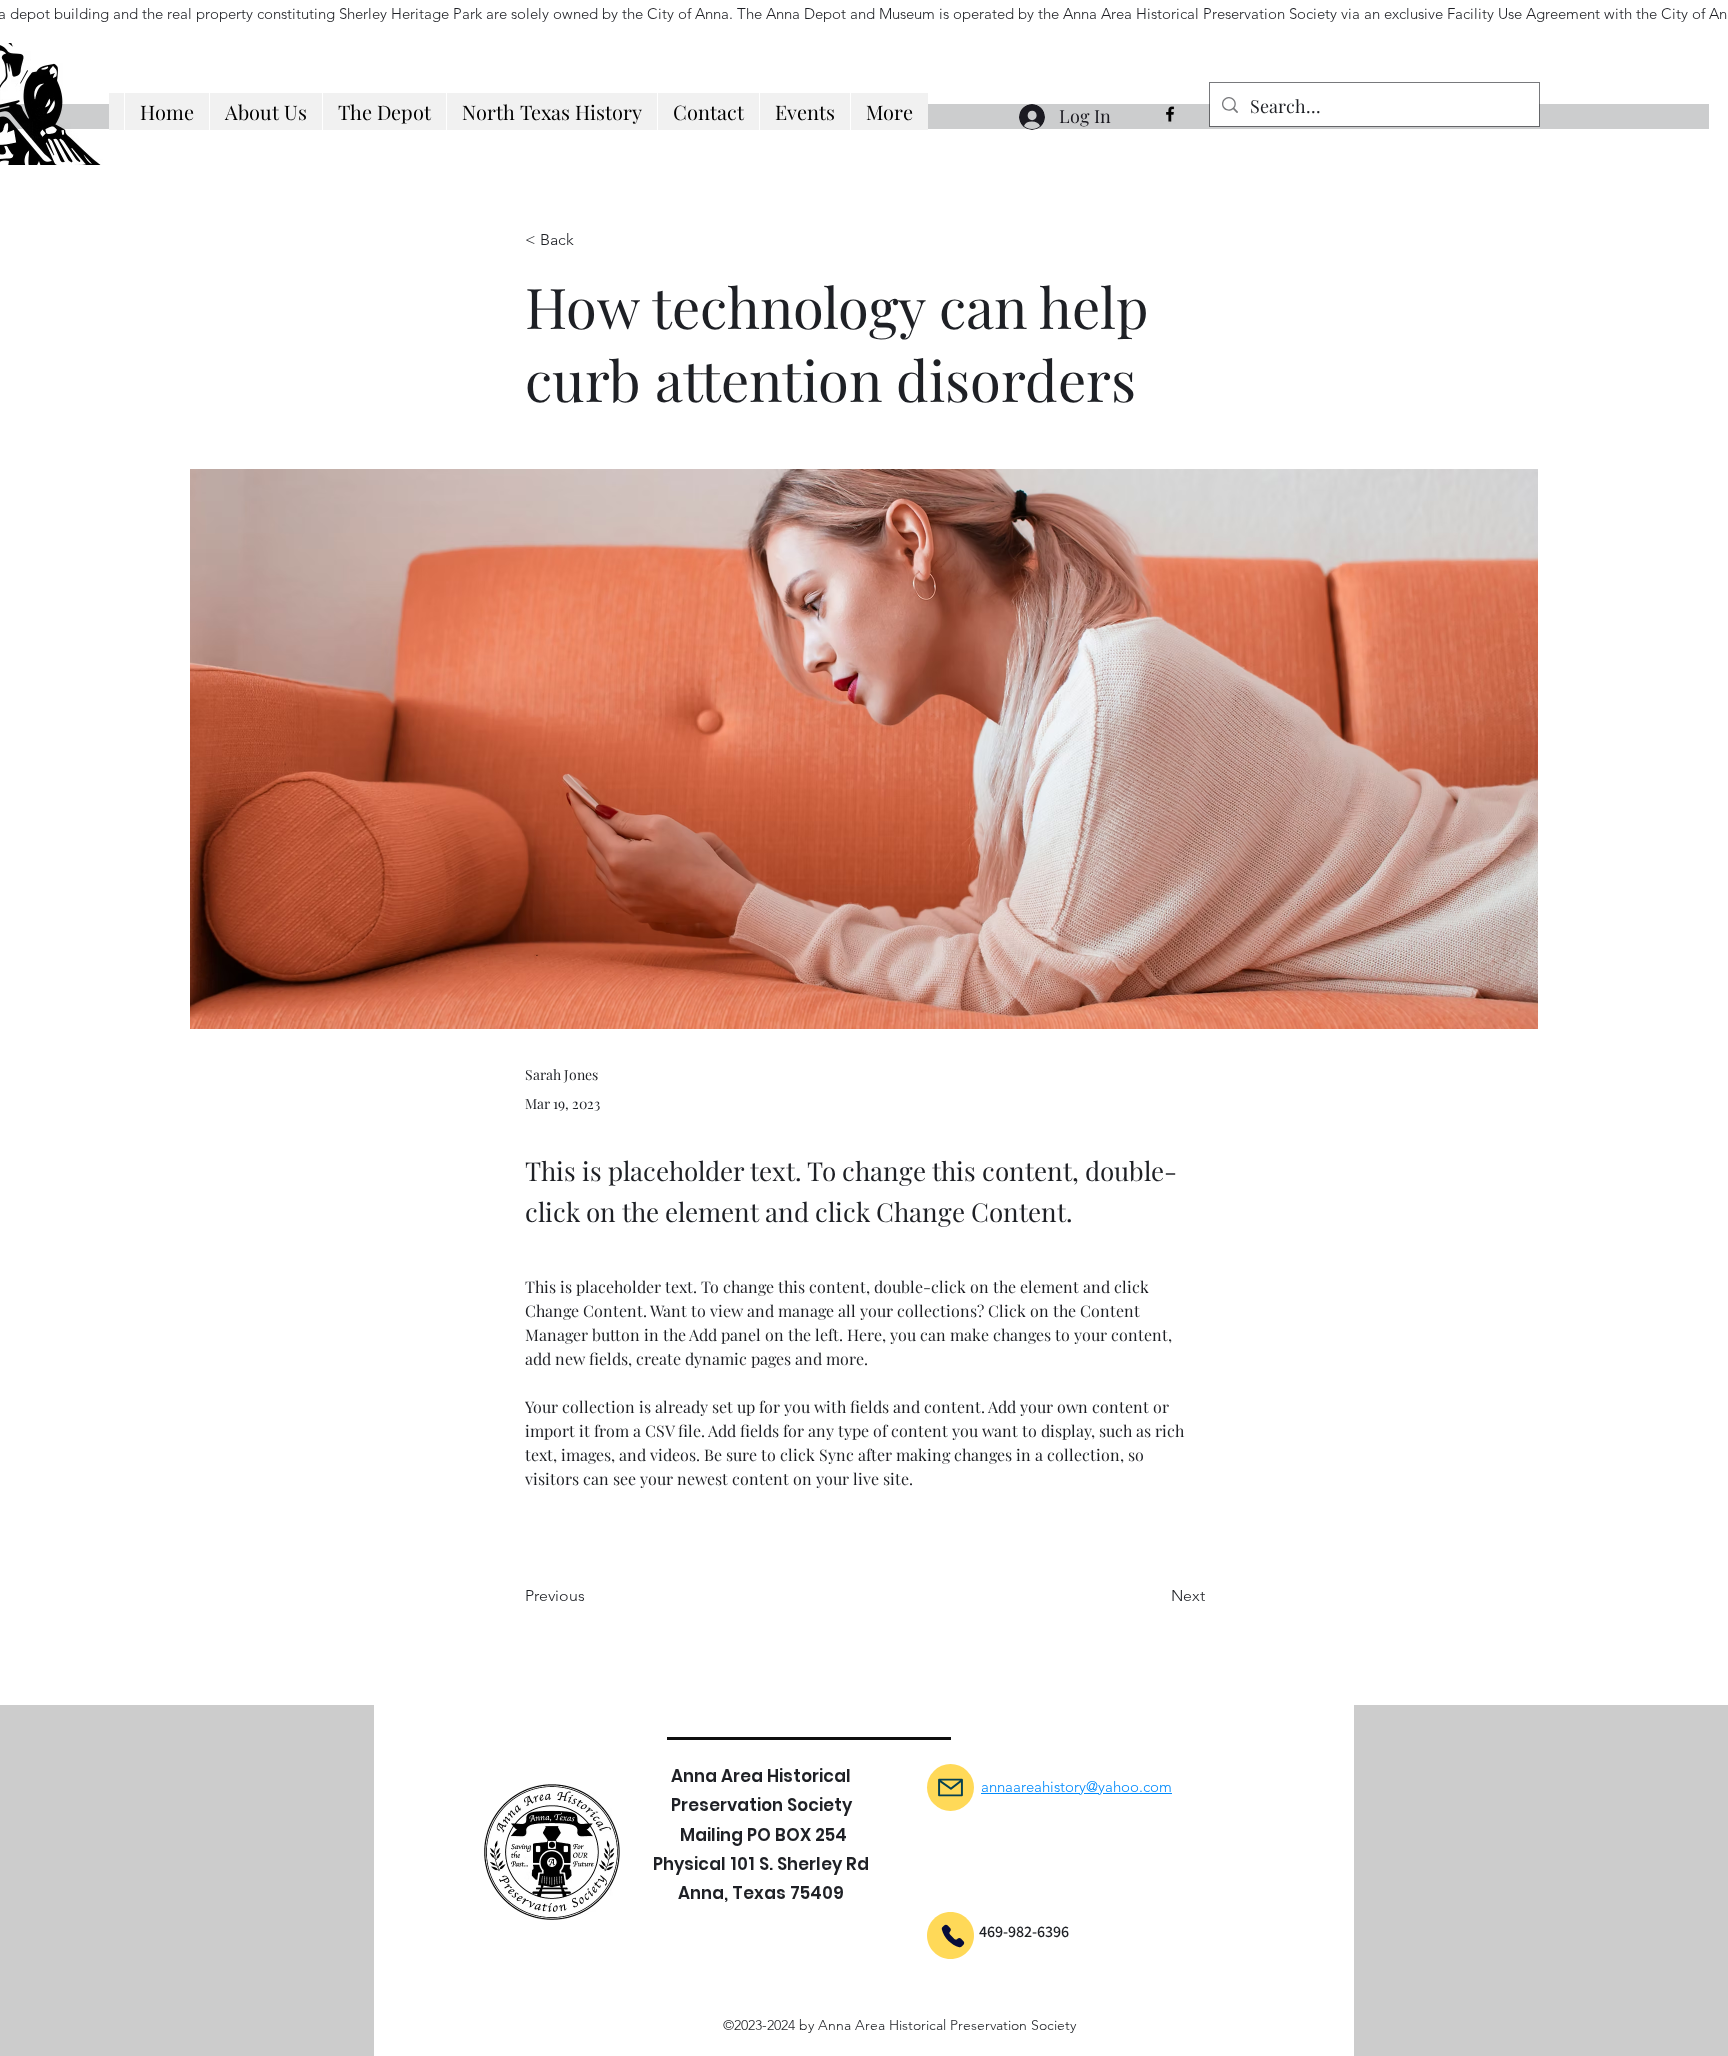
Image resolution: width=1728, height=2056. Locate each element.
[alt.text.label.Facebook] (1170, 114)
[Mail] (950, 1787)
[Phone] (953, 1936)
